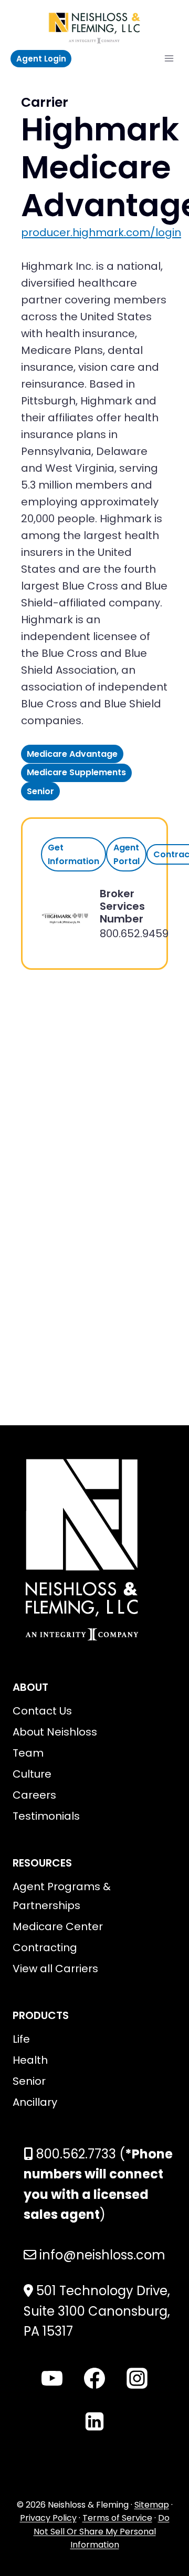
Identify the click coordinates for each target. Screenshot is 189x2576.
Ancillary (35, 2102)
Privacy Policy (48, 2518)
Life (21, 2039)
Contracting (45, 1948)
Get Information (73, 854)
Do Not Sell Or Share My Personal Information (102, 2531)
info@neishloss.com (102, 2255)
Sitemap (152, 2505)
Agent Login (41, 59)
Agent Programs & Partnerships (62, 1896)
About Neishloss (55, 1732)
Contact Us (42, 1711)
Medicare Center (58, 1926)
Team (28, 1753)
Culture (32, 1774)
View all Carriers (55, 1969)
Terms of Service (117, 2518)
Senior (29, 2081)
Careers (34, 1795)
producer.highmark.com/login (101, 232)
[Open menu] (169, 59)
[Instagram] (137, 2378)
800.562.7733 (76, 2154)
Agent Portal (127, 854)
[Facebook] (94, 2378)
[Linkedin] (94, 2421)
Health (30, 2060)
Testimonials (46, 1816)
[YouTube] (52, 2378)
